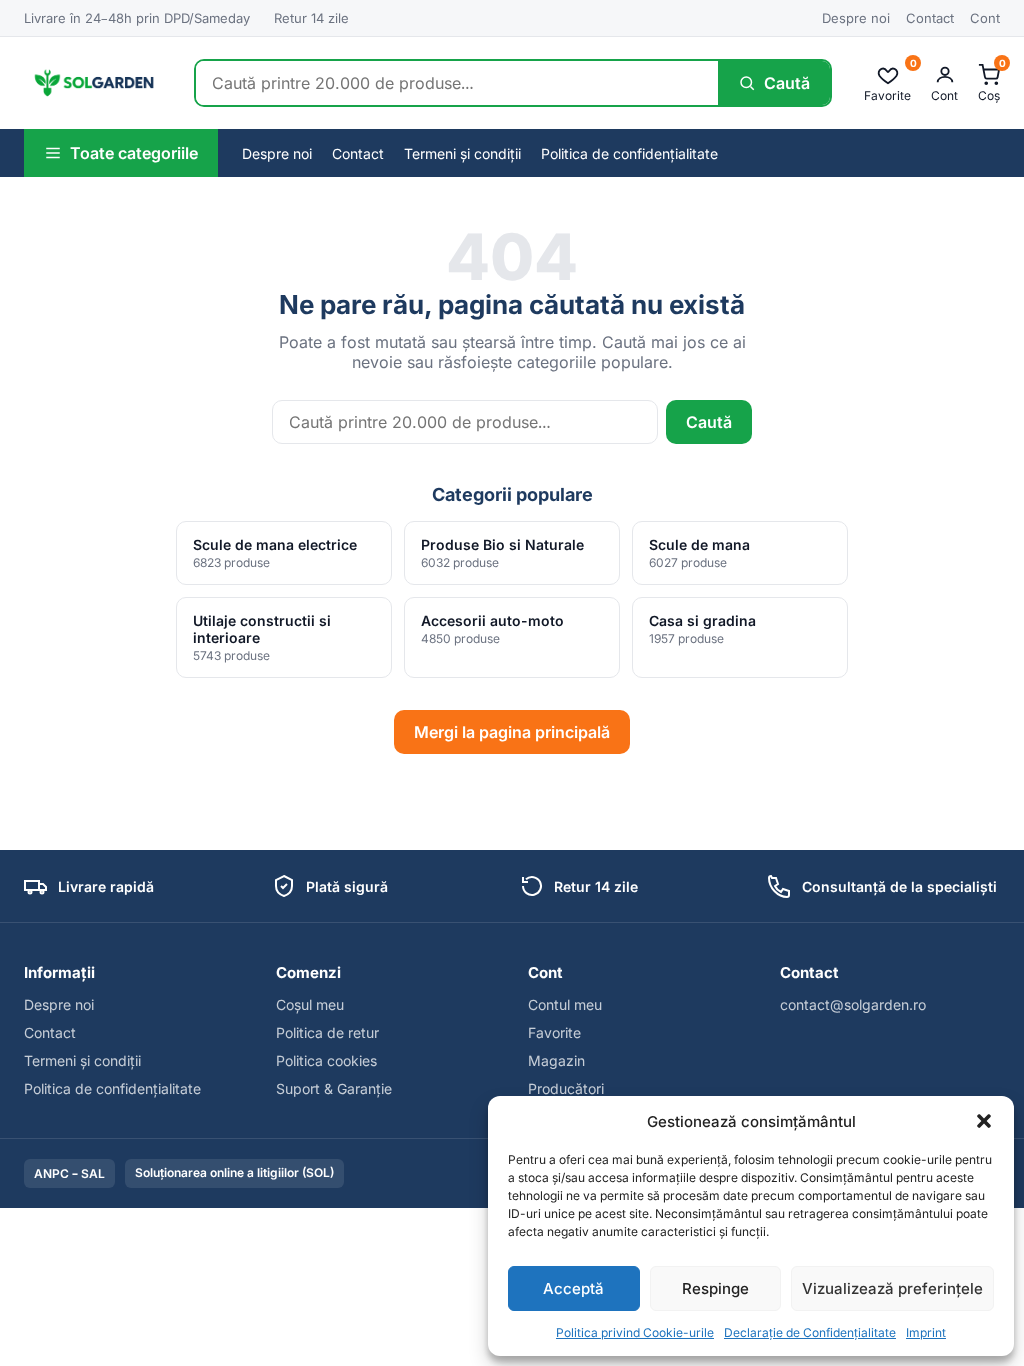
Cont (985, 18)
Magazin (556, 1060)
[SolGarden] (93, 83)
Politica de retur (327, 1032)
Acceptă (573, 1288)
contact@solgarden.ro (853, 1004)
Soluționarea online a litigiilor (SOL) (234, 1172)
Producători (566, 1088)
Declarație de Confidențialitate (810, 1332)
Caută (709, 422)
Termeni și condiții (462, 153)
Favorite (554, 1032)
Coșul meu (310, 1004)
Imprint (926, 1332)
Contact (930, 18)
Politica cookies (326, 1060)
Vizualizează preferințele (892, 1288)
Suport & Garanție (334, 1088)
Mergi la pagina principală (512, 732)
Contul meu (565, 1004)
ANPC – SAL (69, 1173)
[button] (984, 1121)
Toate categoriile (134, 153)
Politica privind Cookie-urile (635, 1332)
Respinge (715, 1288)
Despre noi (856, 18)
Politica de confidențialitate (629, 153)
